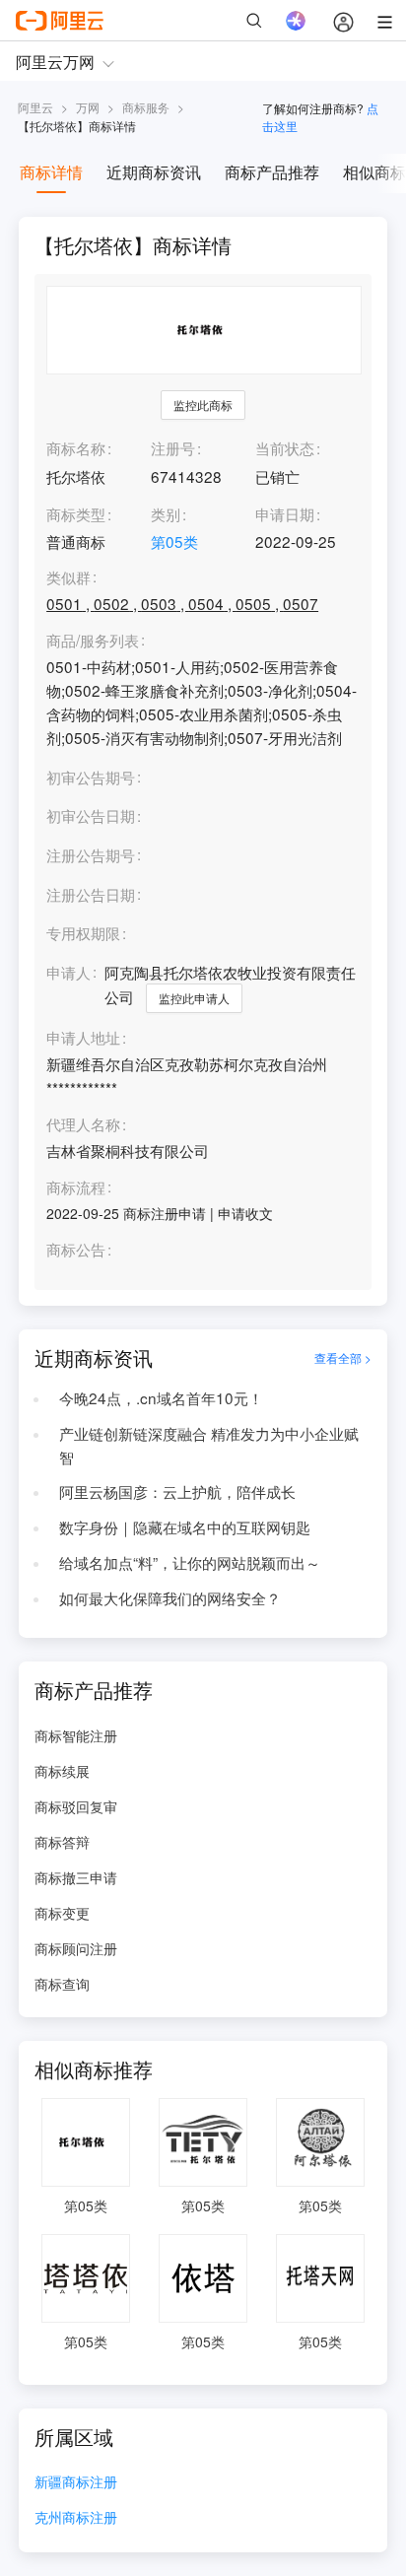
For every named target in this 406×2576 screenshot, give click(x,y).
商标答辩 (62, 1842)
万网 (88, 107)
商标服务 (146, 107)
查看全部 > (343, 1357)
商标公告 (76, 1250)
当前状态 (285, 447)
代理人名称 (83, 1124)
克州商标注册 (76, 2518)
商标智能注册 (76, 1735)
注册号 (173, 447)
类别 (166, 513)
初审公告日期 (91, 815)
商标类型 (76, 513)
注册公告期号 (91, 854)
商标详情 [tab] (51, 172)
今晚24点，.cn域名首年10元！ (161, 1397)
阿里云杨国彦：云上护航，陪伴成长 (177, 1491)
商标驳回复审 (76, 1806)
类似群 (68, 577)
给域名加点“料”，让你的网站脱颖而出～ (190, 1562)
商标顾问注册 (76, 1948)
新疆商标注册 (76, 2483)
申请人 (68, 972)
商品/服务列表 (93, 641)
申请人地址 (83, 1038)
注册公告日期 (91, 894)
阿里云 (35, 107)
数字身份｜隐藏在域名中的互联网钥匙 (185, 1526)
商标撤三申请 (76, 1877)
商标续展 (62, 1771)
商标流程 (76, 1187)
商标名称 (76, 447)
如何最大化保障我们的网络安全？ (170, 1597)
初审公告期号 (91, 777)
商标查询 (62, 1984)
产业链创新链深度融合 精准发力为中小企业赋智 (209, 1445)
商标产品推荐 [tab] (272, 172)
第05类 (174, 541)
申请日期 (285, 513)
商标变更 (62, 1913)
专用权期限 (83, 932)
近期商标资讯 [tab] (154, 172)
